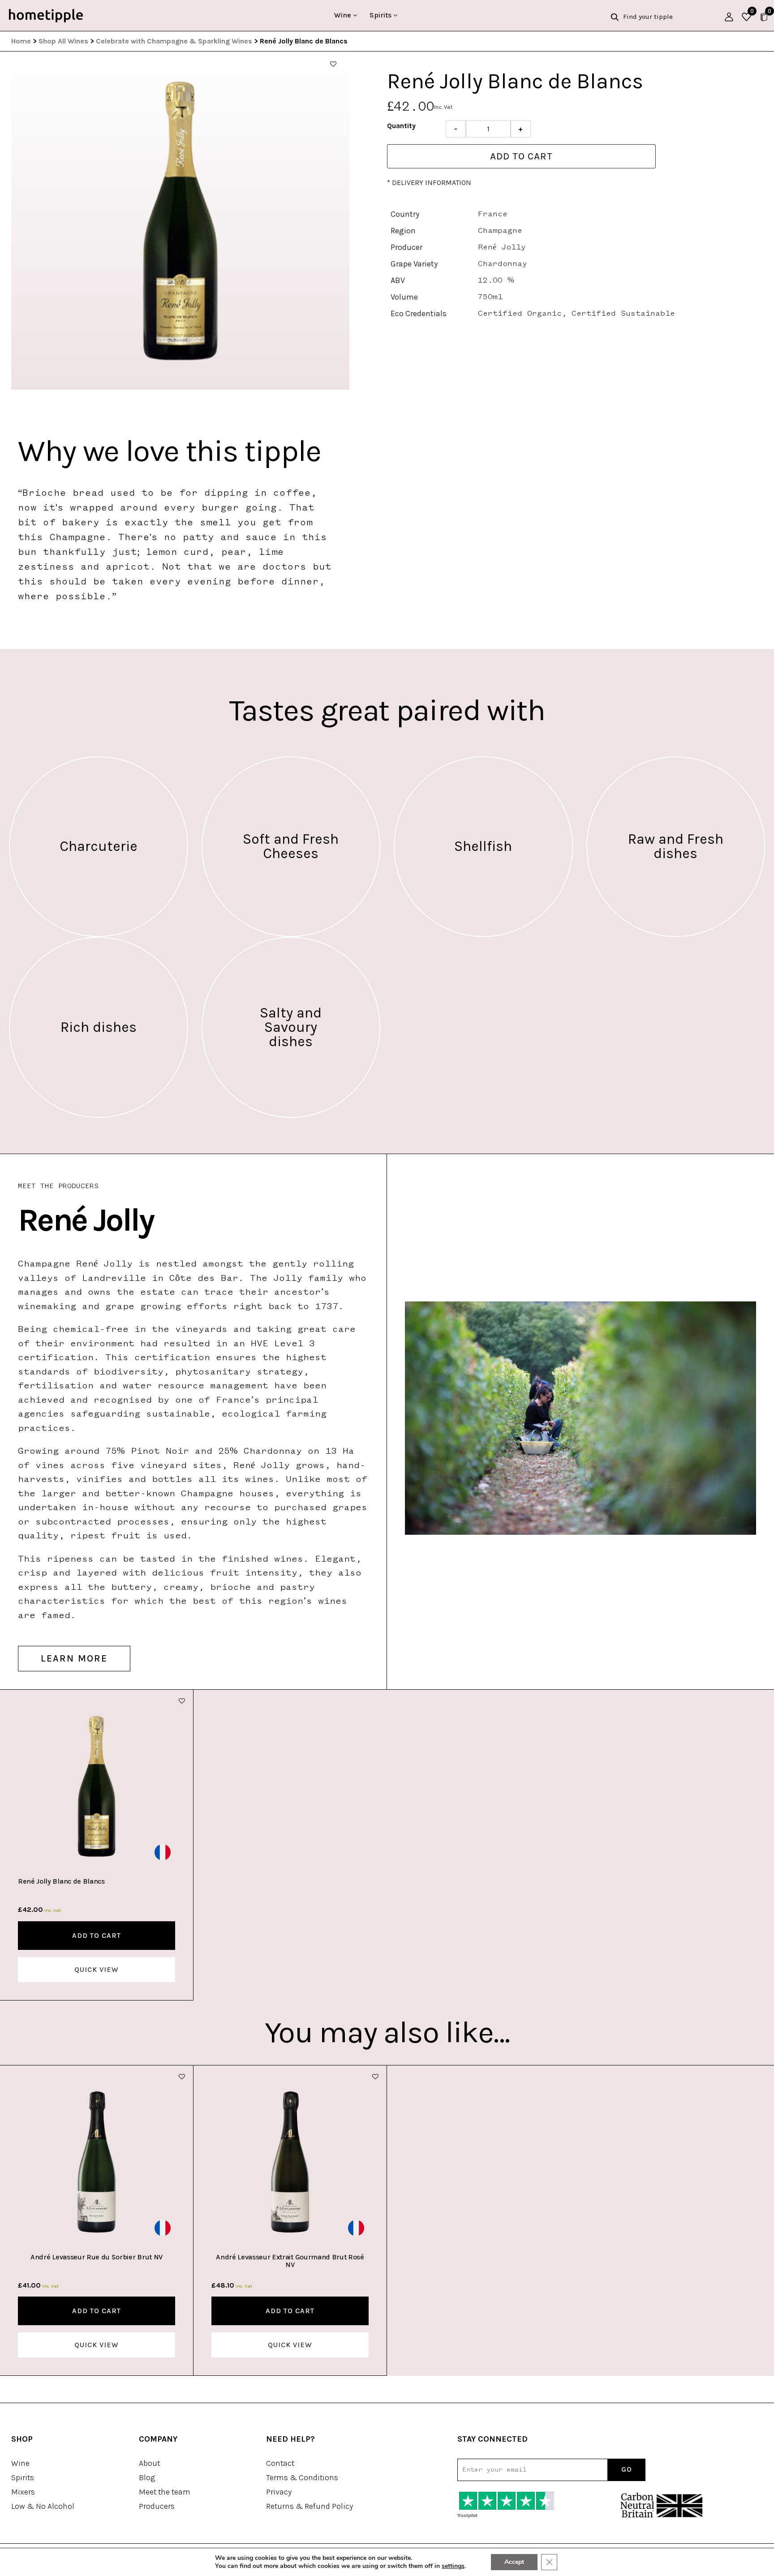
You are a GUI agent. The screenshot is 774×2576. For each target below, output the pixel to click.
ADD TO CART (97, 1935)
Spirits (381, 15)
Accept (514, 2562)
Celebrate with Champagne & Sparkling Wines (174, 41)
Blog (147, 2477)
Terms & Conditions (302, 2477)
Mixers (23, 2492)
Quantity (401, 126)
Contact (280, 2463)
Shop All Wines (63, 41)
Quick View (97, 1969)
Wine (344, 15)
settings (453, 2566)
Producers (157, 2506)
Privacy (279, 2492)
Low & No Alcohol (43, 2506)
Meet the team (165, 2492)
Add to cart (521, 156)
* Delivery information (429, 182)
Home (21, 41)
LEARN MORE (74, 1658)
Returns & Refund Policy (310, 2506)
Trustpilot (467, 2516)
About (149, 2463)
